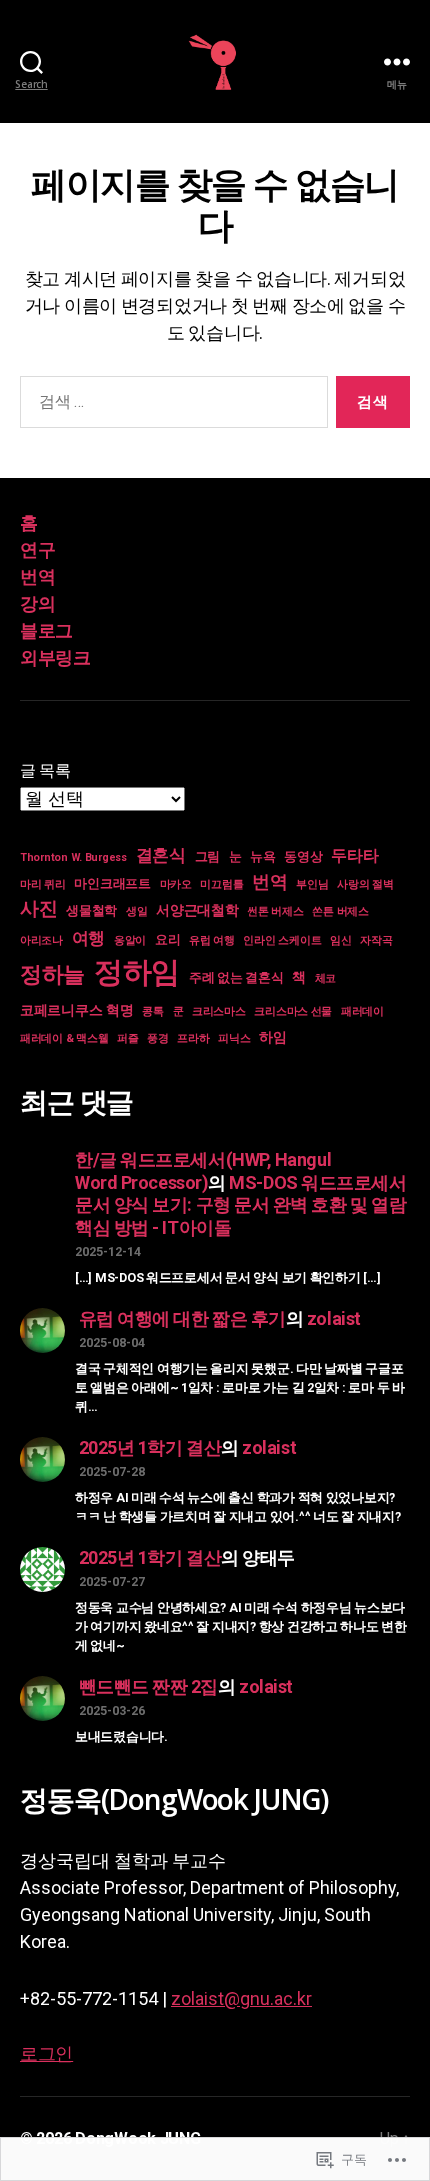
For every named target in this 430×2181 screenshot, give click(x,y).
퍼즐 (127, 1038)
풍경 (157, 1038)
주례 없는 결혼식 (236, 977)
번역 (37, 576)
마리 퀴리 (43, 884)
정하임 (137, 972)
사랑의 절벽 (365, 884)
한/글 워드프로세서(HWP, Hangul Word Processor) (203, 1171)
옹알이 (130, 940)
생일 (136, 911)
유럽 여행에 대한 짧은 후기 (182, 1318)
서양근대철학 (197, 910)
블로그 (46, 630)
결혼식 (161, 855)
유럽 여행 (212, 940)
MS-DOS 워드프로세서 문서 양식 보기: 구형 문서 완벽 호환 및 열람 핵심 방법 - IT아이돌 (241, 1205)
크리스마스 (219, 1011)
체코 (325, 978)
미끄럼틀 (221, 884)
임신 (340, 940)
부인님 (312, 884)
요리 (167, 939)
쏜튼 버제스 (340, 911)
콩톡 (152, 1011)
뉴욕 (262, 856)
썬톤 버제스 (275, 911)
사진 (38, 908)
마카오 (176, 884)
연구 (37, 549)
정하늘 (52, 974)
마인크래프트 (112, 883)
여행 (88, 938)
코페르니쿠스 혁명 (77, 1010)
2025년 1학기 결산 (150, 1447)
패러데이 (362, 1011)
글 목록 (45, 770)
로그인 (46, 2053)
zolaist (334, 1318)
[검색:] (170, 406)
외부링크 (55, 657)
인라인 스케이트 (282, 940)
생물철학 (91, 910)
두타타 (354, 856)
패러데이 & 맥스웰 (64, 1038)
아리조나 (41, 940)
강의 (37, 603)
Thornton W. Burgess (73, 857)
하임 (272, 1037)
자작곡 (376, 940)
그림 (207, 856)
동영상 (303, 856)
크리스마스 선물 (293, 1011)
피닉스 (234, 1038)
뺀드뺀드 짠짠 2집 (149, 1686)
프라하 (193, 1038)
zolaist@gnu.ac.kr (241, 1998)
